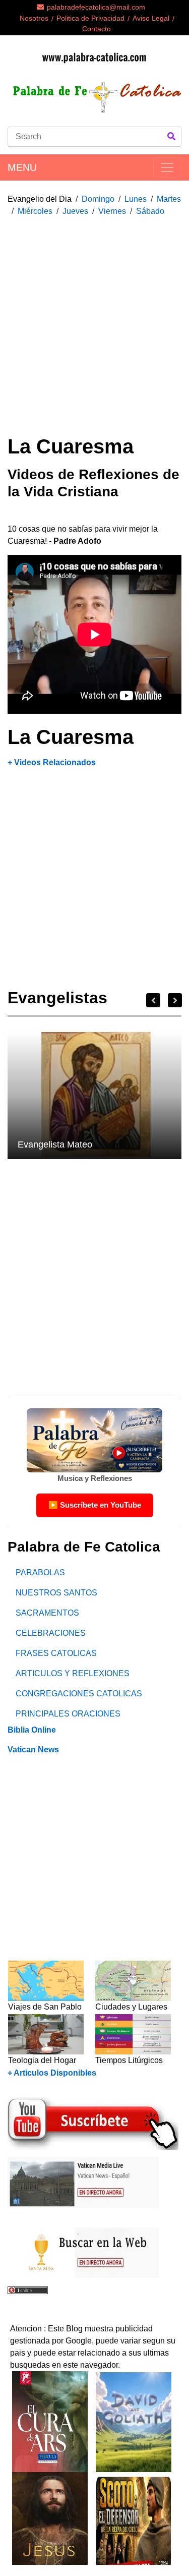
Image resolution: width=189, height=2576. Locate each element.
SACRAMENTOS (47, 1613)
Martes (169, 199)
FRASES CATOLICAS (56, 1653)
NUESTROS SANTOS (56, 1593)
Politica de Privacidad (90, 18)
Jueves (75, 211)
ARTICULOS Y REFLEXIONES (73, 1673)
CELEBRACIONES (51, 1633)
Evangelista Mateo (55, 1144)
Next (175, 1000)
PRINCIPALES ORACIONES (68, 1714)
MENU (22, 167)
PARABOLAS (40, 1572)
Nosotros (34, 18)
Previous (153, 1000)
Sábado (150, 211)
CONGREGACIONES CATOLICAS (79, 1694)
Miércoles (35, 211)
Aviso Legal (151, 18)
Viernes (112, 211)
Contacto (97, 29)
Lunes (136, 199)
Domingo (98, 199)
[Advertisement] (94, 320)
